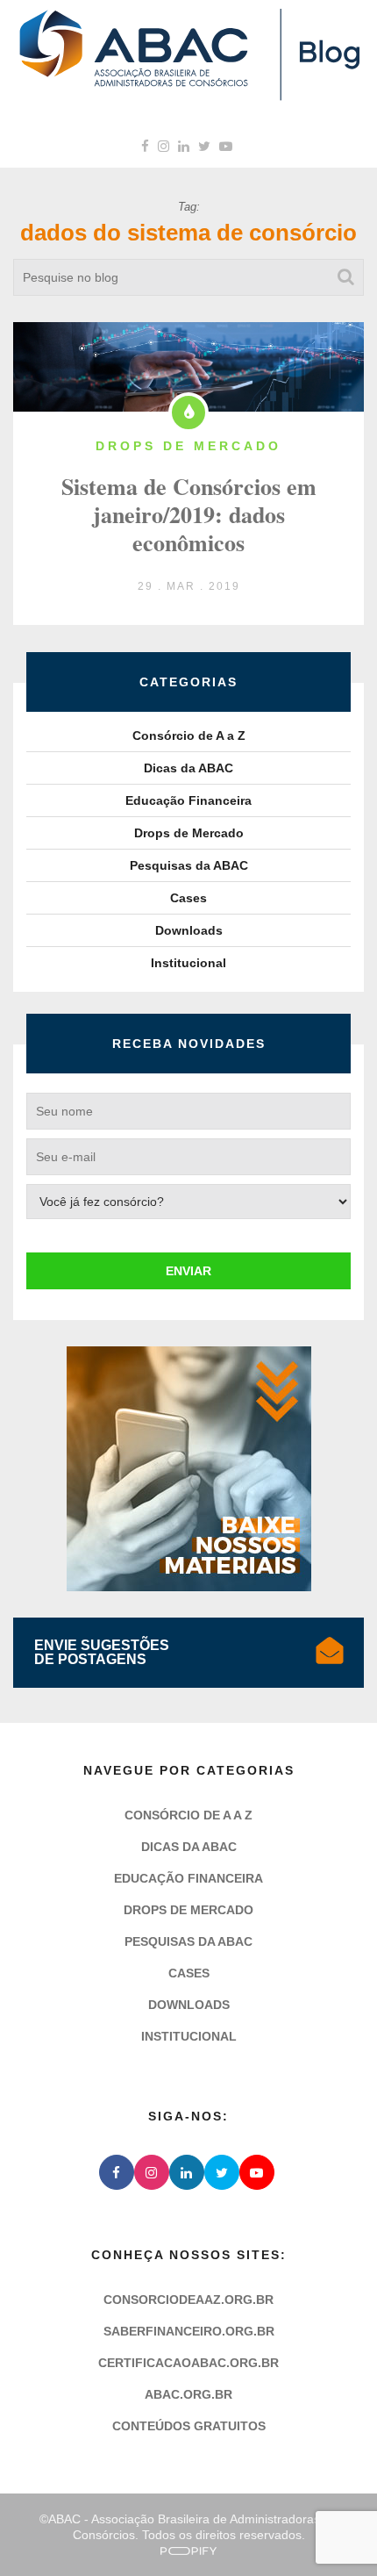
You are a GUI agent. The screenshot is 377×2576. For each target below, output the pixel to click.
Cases (188, 898)
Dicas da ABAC (188, 768)
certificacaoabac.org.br (188, 2363)
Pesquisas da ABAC (189, 865)
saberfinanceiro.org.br (189, 2331)
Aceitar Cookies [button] (266, 2522)
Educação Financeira (188, 800)
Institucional (188, 963)
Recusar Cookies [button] (111, 2522)
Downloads (189, 930)
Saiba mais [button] (301, 2469)
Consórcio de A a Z (189, 735)
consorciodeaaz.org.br (188, 2300)
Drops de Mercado (189, 833)
